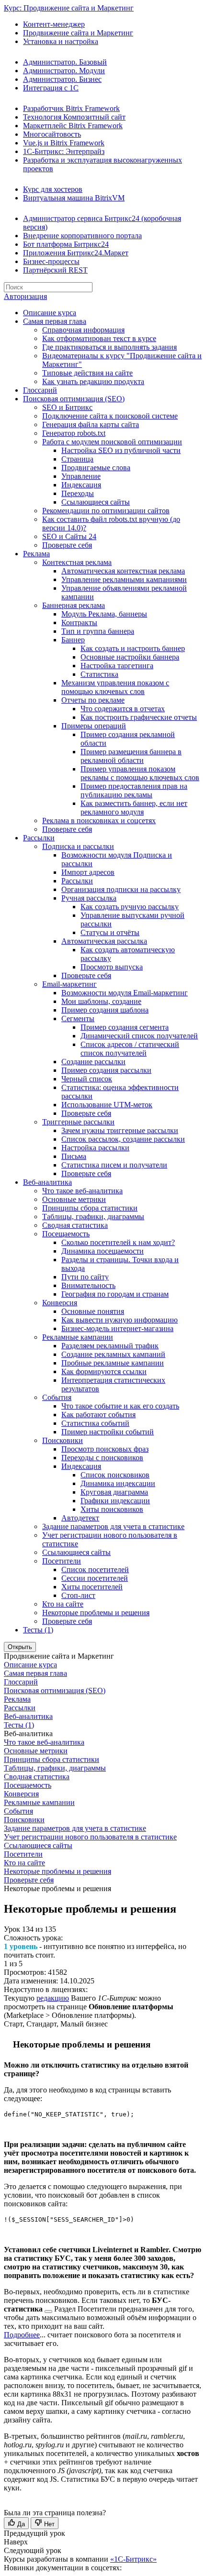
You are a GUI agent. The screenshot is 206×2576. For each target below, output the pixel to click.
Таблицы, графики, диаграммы (93, 1216)
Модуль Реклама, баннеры (104, 614)
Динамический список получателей (139, 1036)
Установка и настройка (61, 41)
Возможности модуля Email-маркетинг (125, 993)
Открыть (20, 1647)
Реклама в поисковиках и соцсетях (99, 820)
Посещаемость (66, 1234)
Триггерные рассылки (78, 1122)
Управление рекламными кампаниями (124, 579)
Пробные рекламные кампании (113, 1363)
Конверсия (60, 1303)
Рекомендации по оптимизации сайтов (106, 511)
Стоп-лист (78, 1595)
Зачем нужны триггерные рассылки (120, 1130)
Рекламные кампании (78, 1337)
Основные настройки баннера (130, 657)
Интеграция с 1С (51, 88)
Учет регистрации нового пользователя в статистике (90, 1837)
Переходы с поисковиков (102, 1458)
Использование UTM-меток (107, 1105)
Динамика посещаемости (103, 1251)
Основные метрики (74, 1199)
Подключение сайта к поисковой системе (110, 416)
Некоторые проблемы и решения (96, 1613)
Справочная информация (83, 330)
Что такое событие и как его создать (120, 1406)
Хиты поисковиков (112, 1509)
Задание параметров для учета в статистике (113, 1526)
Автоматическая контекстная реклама (123, 571)
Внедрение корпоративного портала (82, 236)
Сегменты (78, 1018)
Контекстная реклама (77, 562)
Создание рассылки (93, 1062)
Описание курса (50, 313)
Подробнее (22, 2335)
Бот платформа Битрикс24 (66, 244)
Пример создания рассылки (106, 1070)
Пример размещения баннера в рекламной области (131, 756)
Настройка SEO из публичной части (121, 450)
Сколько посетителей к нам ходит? (118, 1242)
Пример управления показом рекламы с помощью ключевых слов (140, 773)
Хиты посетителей (92, 1587)
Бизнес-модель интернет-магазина (117, 1328)
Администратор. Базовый (65, 62)
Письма (74, 1156)
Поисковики (63, 1440)
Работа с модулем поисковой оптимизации (112, 442)
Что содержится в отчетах (123, 709)
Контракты (79, 622)
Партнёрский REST (55, 270)
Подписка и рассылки (78, 846)
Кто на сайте (63, 1604)
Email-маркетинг (69, 984)
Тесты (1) (38, 1630)
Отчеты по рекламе (93, 700)
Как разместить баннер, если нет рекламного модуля (134, 808)
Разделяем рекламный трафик (110, 1346)
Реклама (36, 554)
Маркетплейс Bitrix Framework (73, 126)
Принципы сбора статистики (90, 1208)
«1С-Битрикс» (133, 2559)
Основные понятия (93, 1311)
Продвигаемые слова (96, 468)
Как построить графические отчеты (139, 717)
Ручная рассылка (89, 898)
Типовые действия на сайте (87, 373)
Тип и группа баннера (98, 631)
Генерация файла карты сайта (91, 424)
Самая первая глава (55, 321)
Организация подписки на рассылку (121, 889)
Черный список (87, 1079)
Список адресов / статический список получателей (130, 1049)
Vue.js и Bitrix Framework (64, 143)
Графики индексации (115, 1501)
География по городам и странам (115, 1294)
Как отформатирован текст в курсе (99, 338)
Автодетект (80, 1518)
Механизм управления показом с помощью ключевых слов (115, 687)
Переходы (78, 493)
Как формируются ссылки (104, 1371)
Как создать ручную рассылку (130, 907)
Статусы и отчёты (110, 932)
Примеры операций (94, 726)
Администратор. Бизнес (62, 79)
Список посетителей (95, 1569)
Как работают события (98, 1415)
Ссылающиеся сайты (96, 502)
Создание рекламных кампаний (113, 1354)
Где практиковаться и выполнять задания (109, 347)
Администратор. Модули (64, 71)
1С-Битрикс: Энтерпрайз (64, 151)
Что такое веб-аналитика (82, 1191)
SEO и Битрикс (67, 407)
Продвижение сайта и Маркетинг (78, 33)
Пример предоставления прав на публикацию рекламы (134, 790)
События (57, 1397)
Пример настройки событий (108, 1432)
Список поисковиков (115, 1475)
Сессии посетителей (95, 1578)
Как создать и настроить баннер (133, 648)
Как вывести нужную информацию (120, 1320)
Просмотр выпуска (112, 967)
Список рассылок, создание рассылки (123, 1139)
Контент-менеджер (54, 24)
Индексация (81, 485)
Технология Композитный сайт (74, 117)
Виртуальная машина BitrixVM (74, 198)
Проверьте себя (67, 545)
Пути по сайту (85, 1277)
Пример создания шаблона (105, 1010)
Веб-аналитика (47, 1182)
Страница (77, 459)
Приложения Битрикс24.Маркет (76, 253)
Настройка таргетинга (117, 666)
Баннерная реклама (74, 605)
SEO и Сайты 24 (69, 536)
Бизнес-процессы (51, 261)
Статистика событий (95, 1423)
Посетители (62, 1561)
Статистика (99, 674)
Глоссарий (40, 390)
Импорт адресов (88, 872)
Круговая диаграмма (114, 1492)
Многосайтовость (52, 134)
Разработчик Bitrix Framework (71, 108)
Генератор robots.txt (74, 433)
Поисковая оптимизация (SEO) (74, 399)
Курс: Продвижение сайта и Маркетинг (69, 8)
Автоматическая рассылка (104, 941)
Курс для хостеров (53, 189)
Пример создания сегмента (125, 1027)
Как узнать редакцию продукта (93, 381)
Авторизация (25, 296)
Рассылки (39, 838)
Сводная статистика (75, 1225)
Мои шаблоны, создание (101, 1001)
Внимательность (88, 1285)
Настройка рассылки (95, 1148)
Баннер (73, 640)
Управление (81, 476)
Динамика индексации (118, 1483)
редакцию (53, 1998)
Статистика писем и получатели (114, 1165)
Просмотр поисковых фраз (105, 1449)
